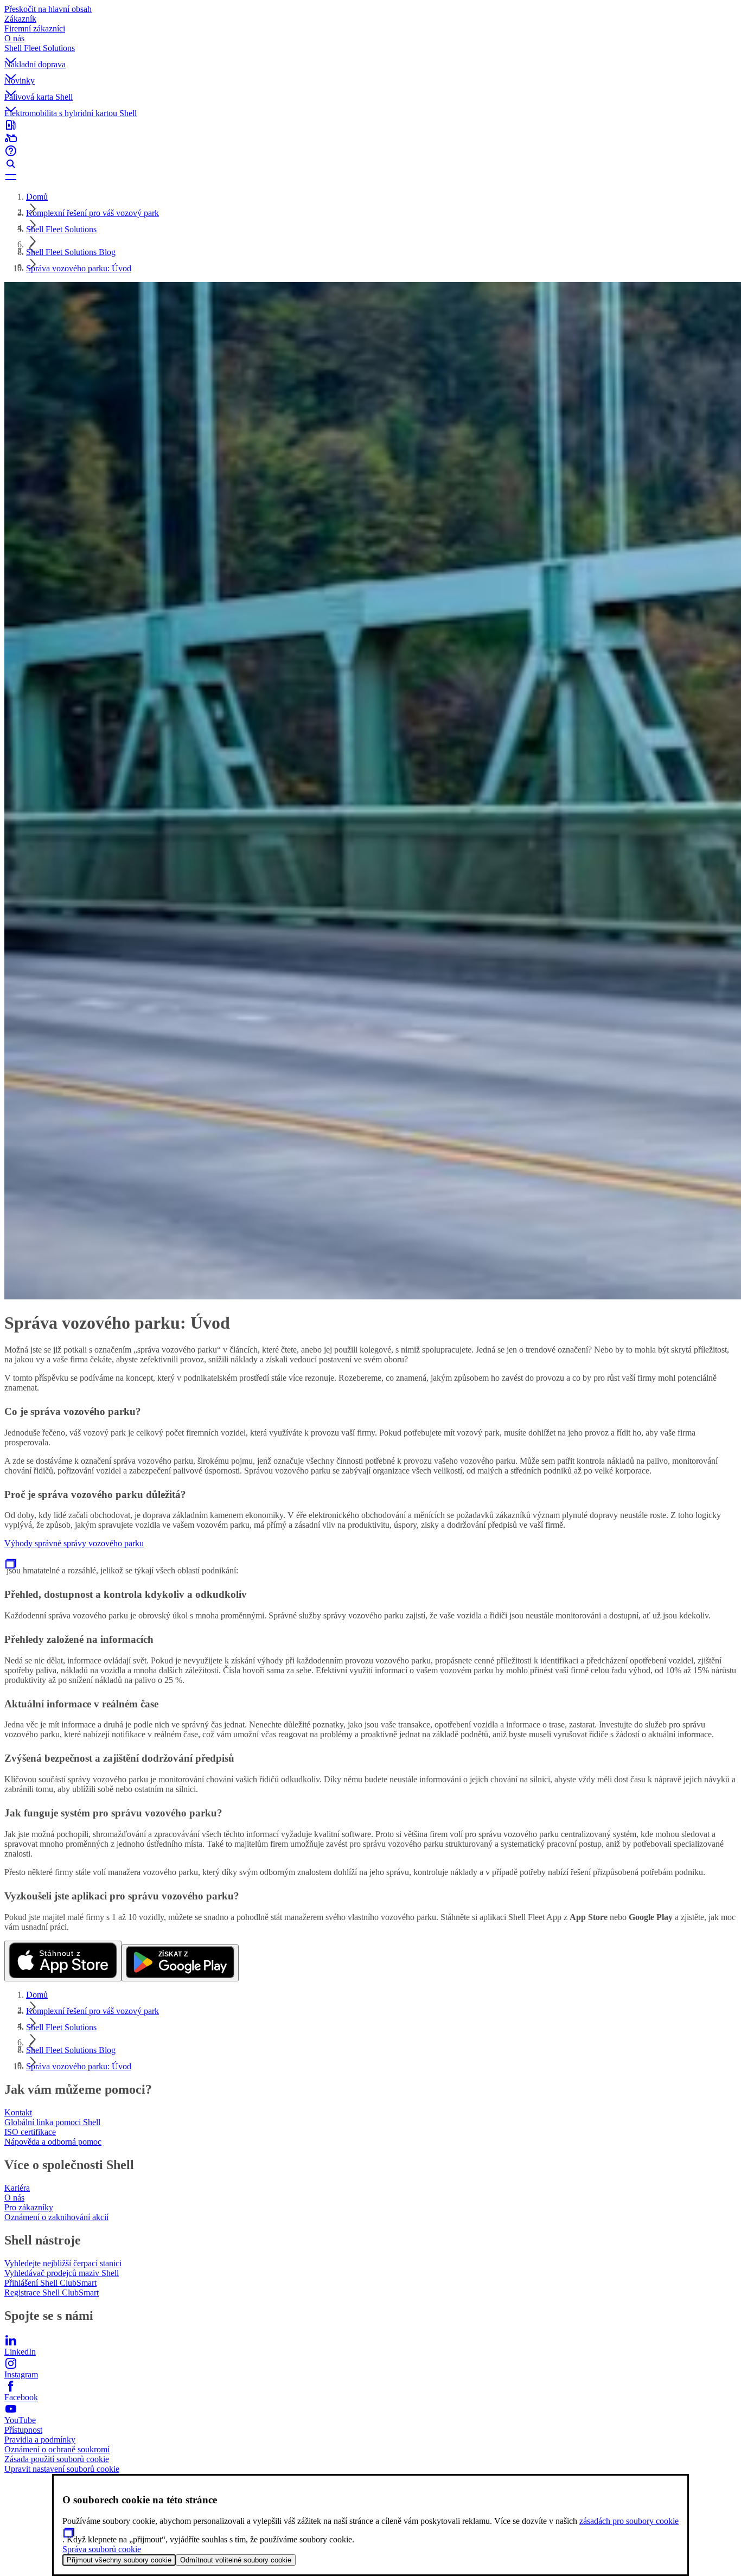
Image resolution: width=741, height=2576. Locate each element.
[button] (370, 52)
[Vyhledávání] (370, 164)
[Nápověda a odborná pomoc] (370, 151)
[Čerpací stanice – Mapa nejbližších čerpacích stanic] (370, 125)
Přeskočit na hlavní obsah (48, 9)
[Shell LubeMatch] (370, 138)
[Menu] (370, 177)
